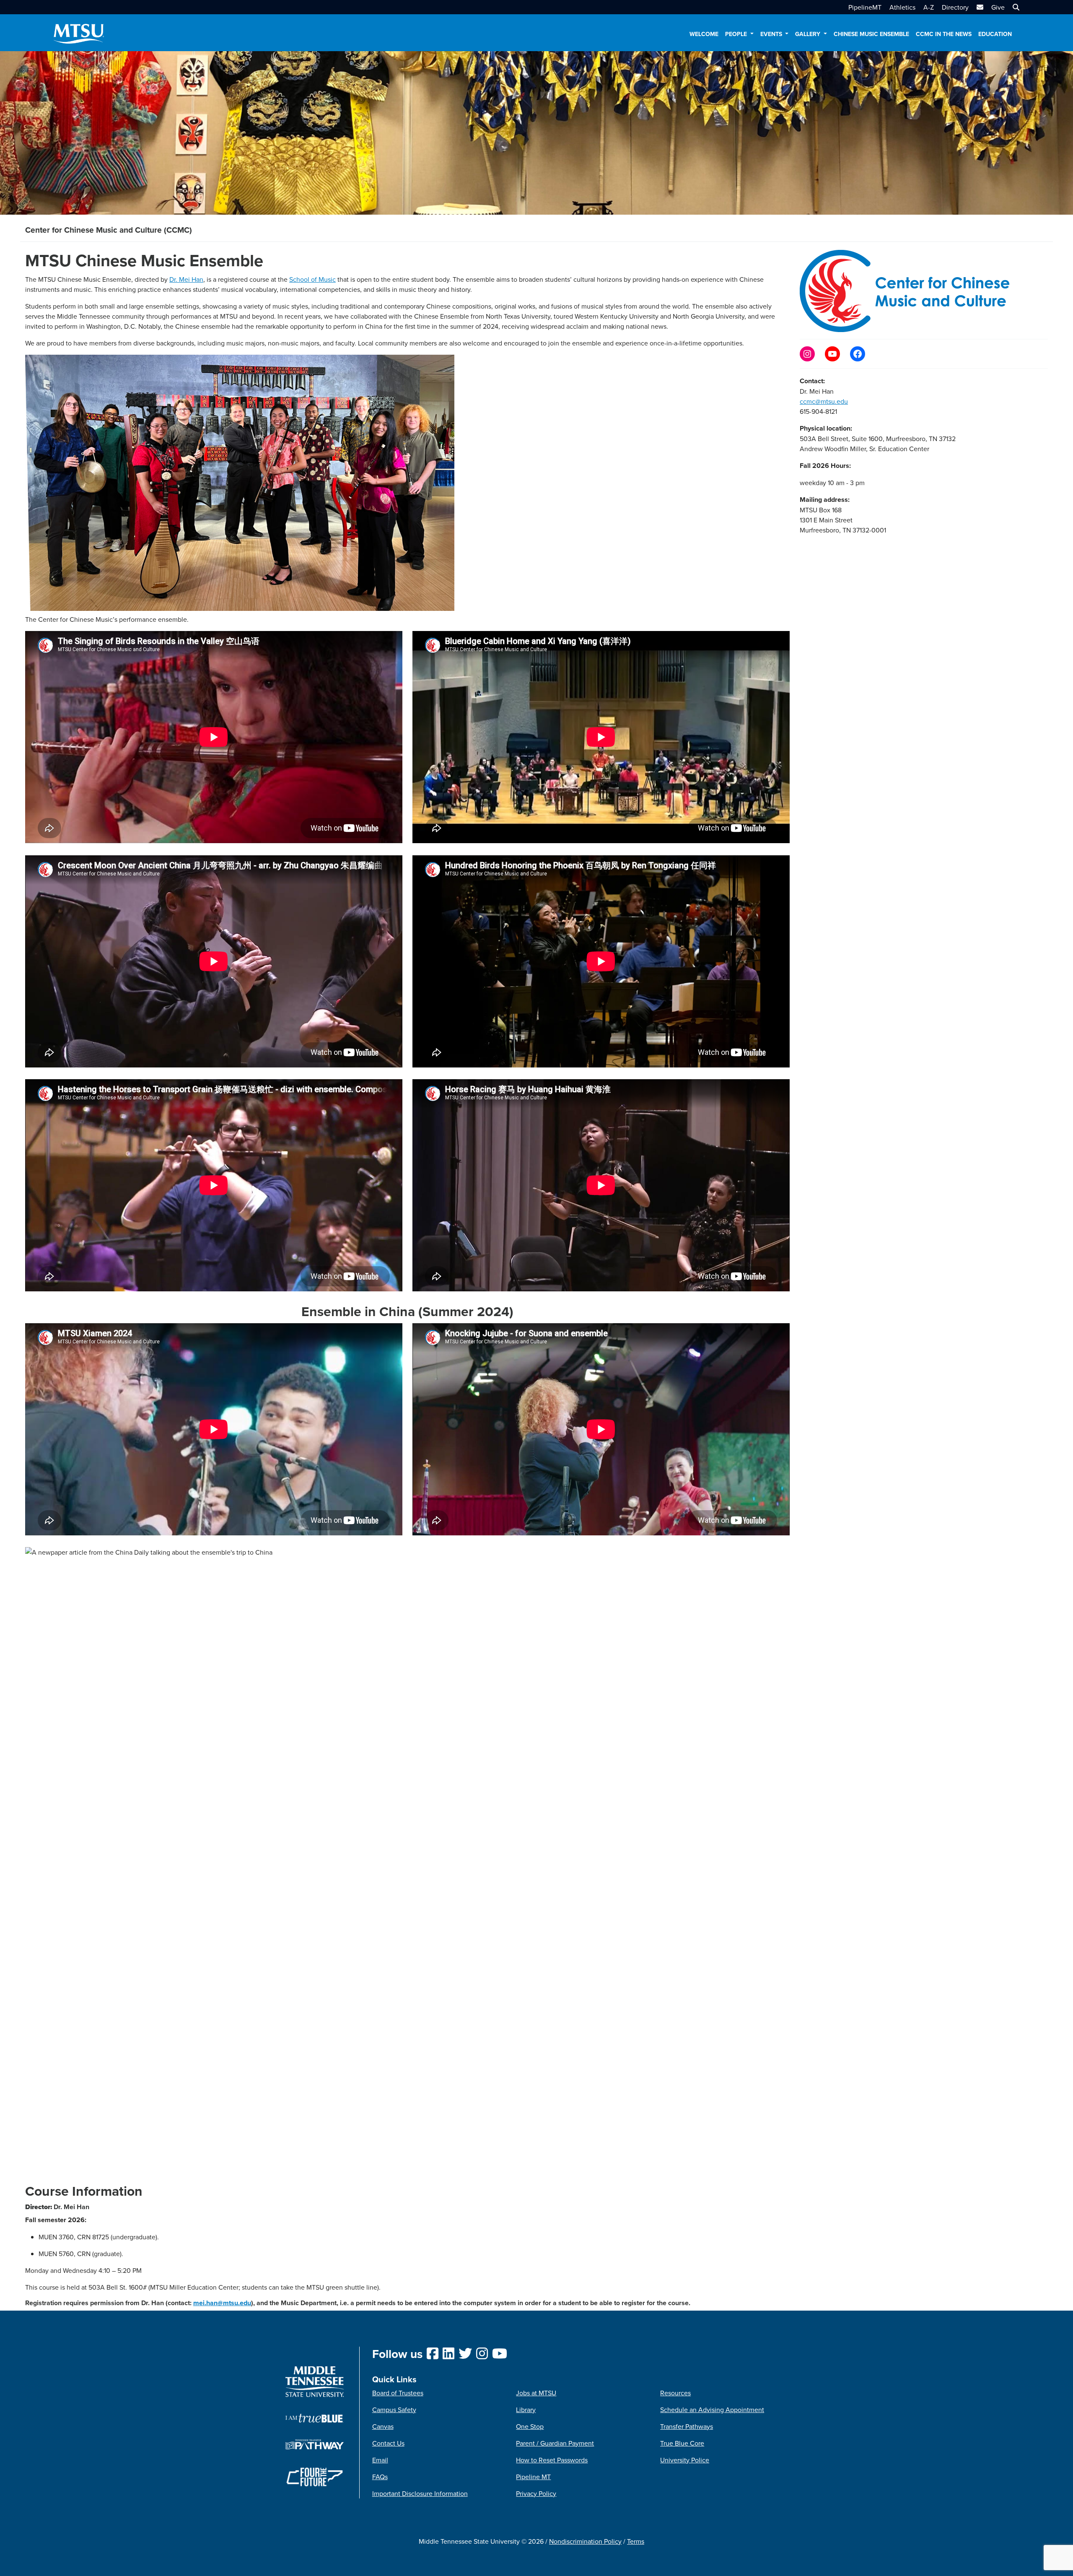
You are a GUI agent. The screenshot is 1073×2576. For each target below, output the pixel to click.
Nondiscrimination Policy (585, 2541)
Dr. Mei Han (186, 279)
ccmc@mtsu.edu (824, 401)
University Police (685, 2460)
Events (772, 34)
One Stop (530, 2426)
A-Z (929, 7)
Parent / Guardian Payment (555, 2443)
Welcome (704, 34)
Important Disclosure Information (420, 2493)
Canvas (383, 2426)
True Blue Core (682, 2443)
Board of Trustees (398, 2393)
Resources (675, 2393)
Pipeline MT (533, 2477)
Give (998, 7)
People (737, 34)
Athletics (902, 7)
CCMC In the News (944, 34)
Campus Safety (394, 2410)
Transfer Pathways (687, 2426)
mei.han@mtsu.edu (222, 2303)
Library (526, 2410)
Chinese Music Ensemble (871, 34)
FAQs (380, 2477)
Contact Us (388, 2443)
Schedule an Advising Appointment (712, 2410)
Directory (955, 7)
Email (380, 2460)
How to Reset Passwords (552, 2460)
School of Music (312, 279)
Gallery (809, 34)
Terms (636, 2541)
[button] (1015, 7)
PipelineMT (865, 7)
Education (995, 34)
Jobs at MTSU (536, 2393)
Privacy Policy (536, 2493)
